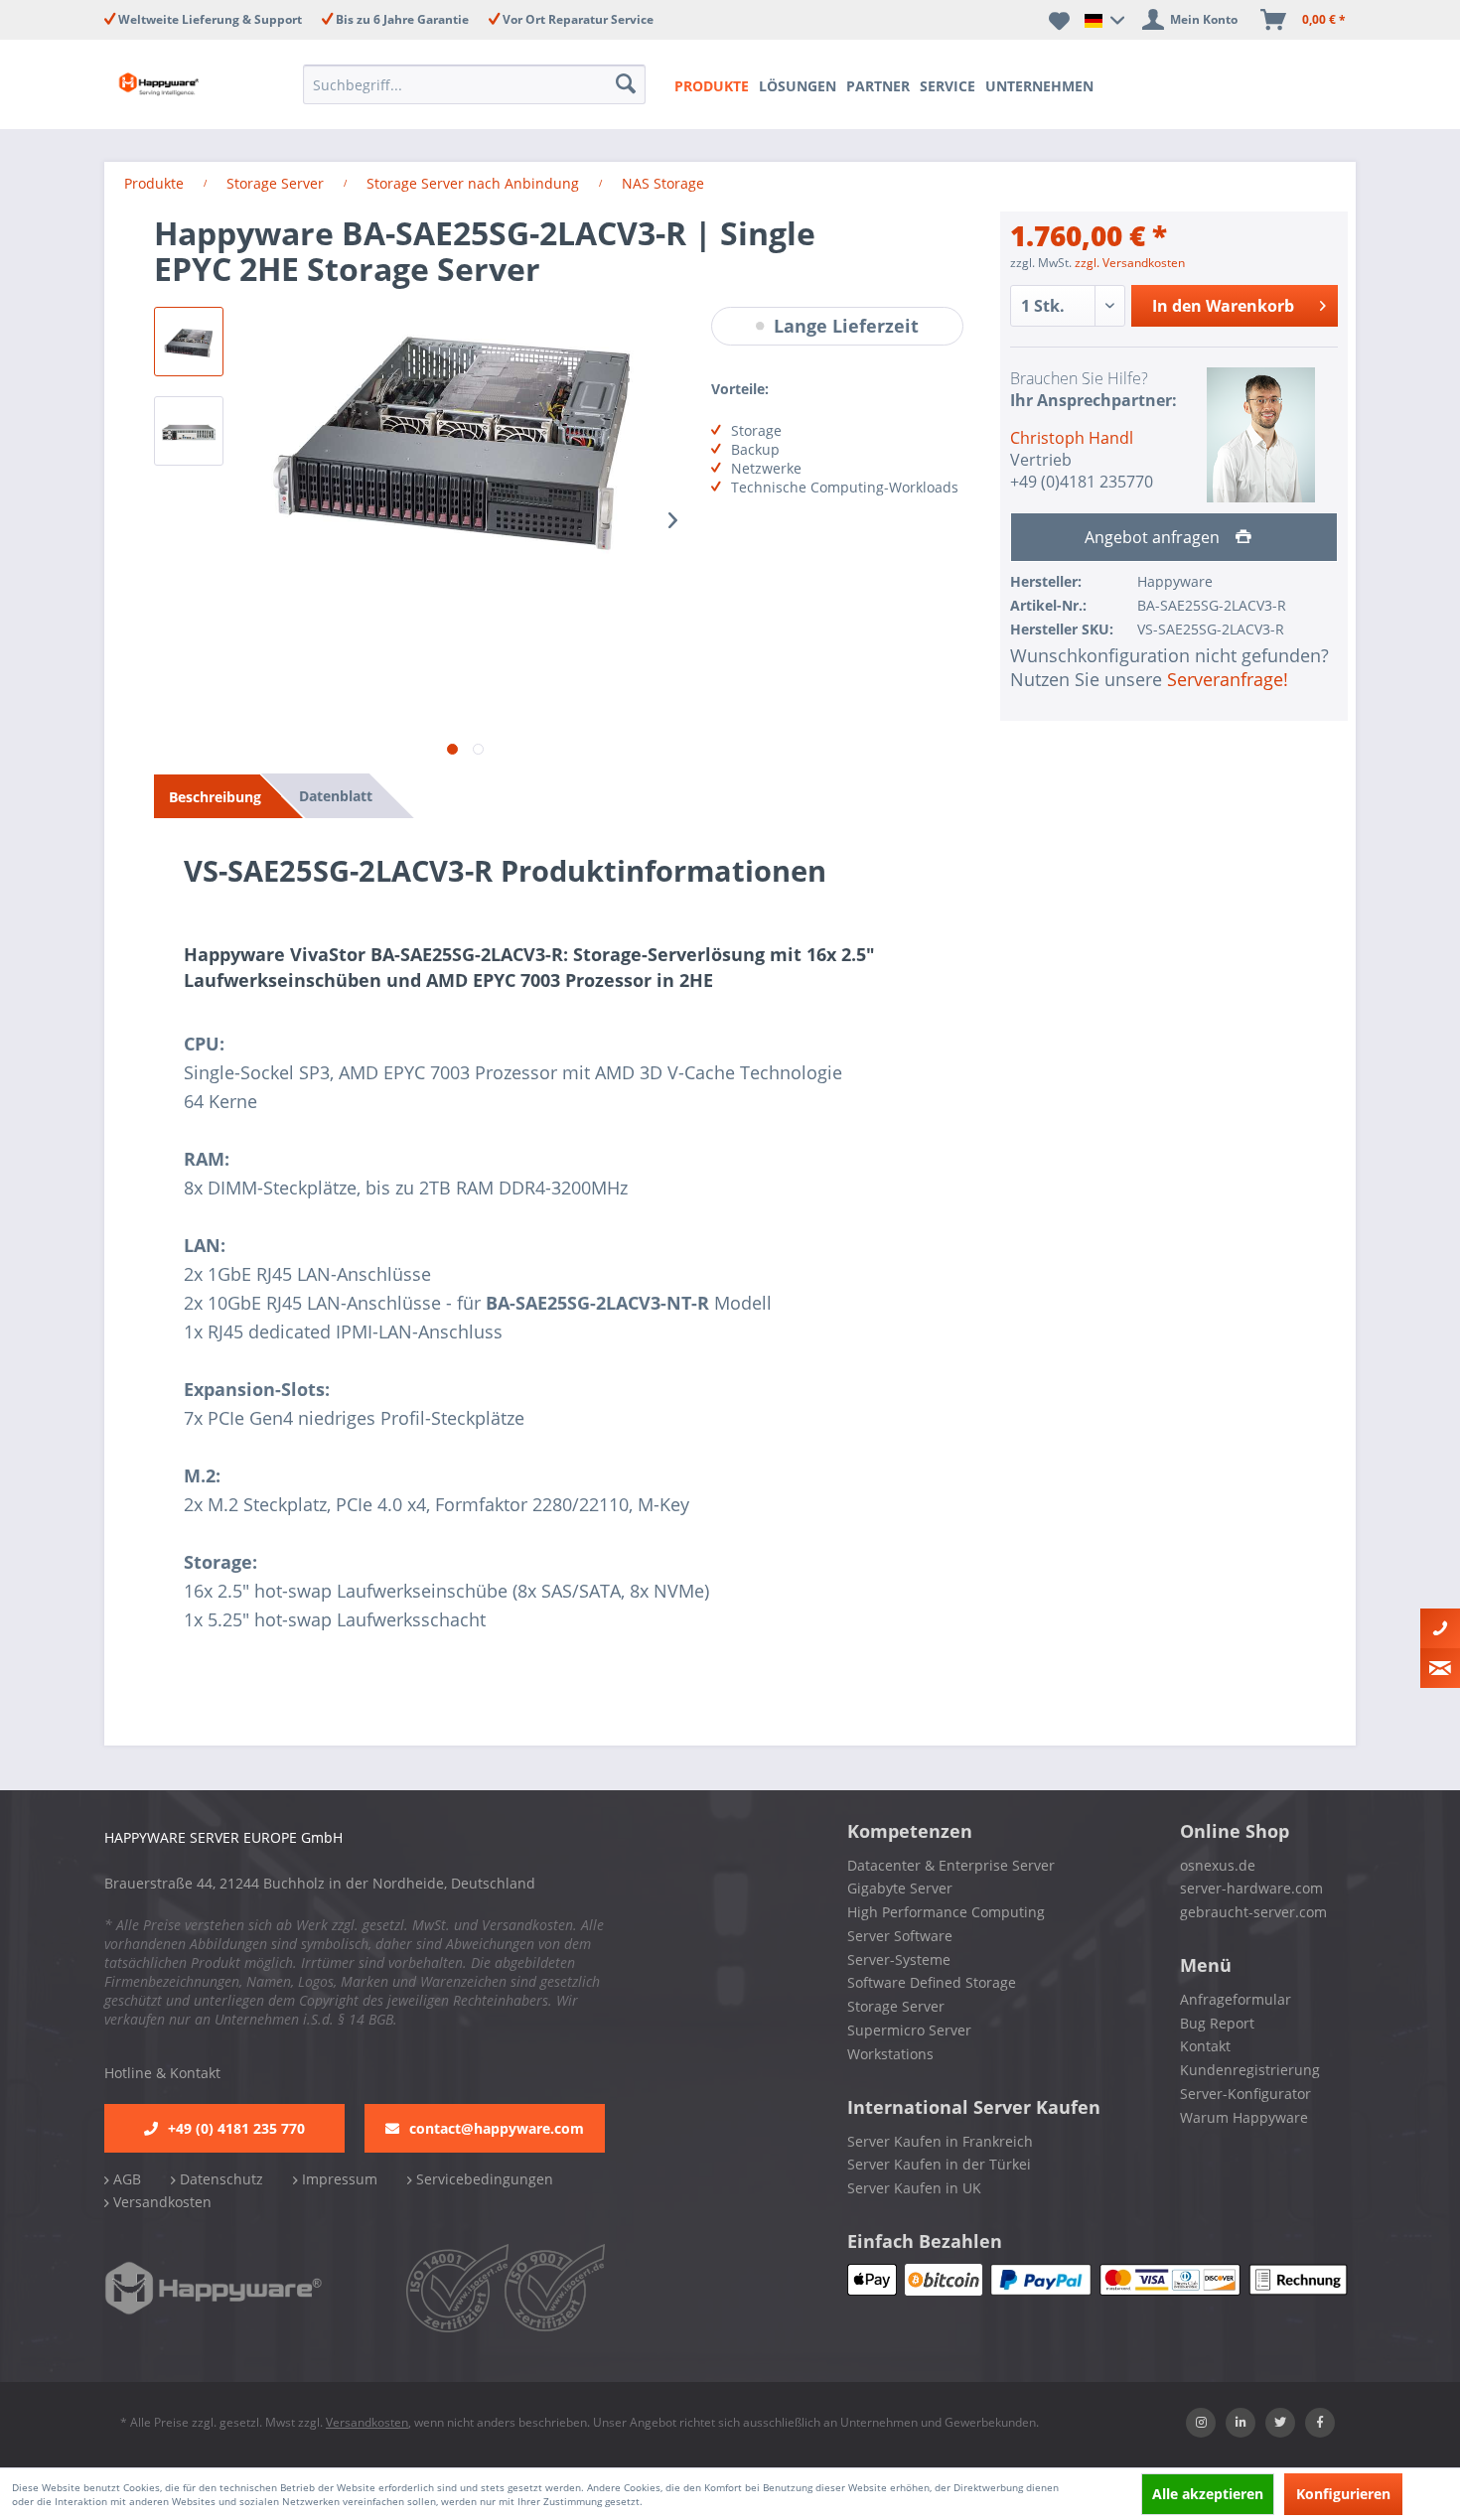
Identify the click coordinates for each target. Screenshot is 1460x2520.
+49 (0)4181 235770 (1082, 482)
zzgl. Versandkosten (1130, 263)
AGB (125, 2179)
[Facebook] (1320, 2423)
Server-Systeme (899, 1960)
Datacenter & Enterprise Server (951, 1865)
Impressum (338, 2179)
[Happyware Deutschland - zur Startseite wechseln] (176, 84)
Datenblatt (336, 796)
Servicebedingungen (483, 2179)
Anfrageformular (1236, 1999)
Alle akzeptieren (1208, 2494)
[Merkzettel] (1059, 20)
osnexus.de (1218, 1865)
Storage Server (896, 2006)
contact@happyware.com (497, 2128)
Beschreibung (215, 797)
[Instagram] (1201, 2423)
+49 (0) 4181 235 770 (236, 2128)
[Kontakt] (1440, 1628)
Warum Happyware (1244, 2117)
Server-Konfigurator (1245, 2094)
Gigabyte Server (900, 1888)
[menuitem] (480, 84)
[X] (1280, 2423)
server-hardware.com (1251, 1888)
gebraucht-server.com (1253, 1912)
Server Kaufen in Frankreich (940, 2141)
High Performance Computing (946, 1912)
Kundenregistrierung (1250, 2070)
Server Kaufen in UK (914, 2188)
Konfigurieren (1343, 2494)
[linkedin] (1241, 2423)
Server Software (900, 1936)
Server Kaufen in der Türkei (939, 2164)
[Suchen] (628, 84)
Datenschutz (219, 2179)
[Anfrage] (1440, 1668)
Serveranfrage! (1228, 679)
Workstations (890, 2054)
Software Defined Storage (932, 1982)
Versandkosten (160, 2202)
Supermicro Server (909, 2030)
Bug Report (1217, 2023)
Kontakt (1205, 2046)
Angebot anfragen (1154, 537)
